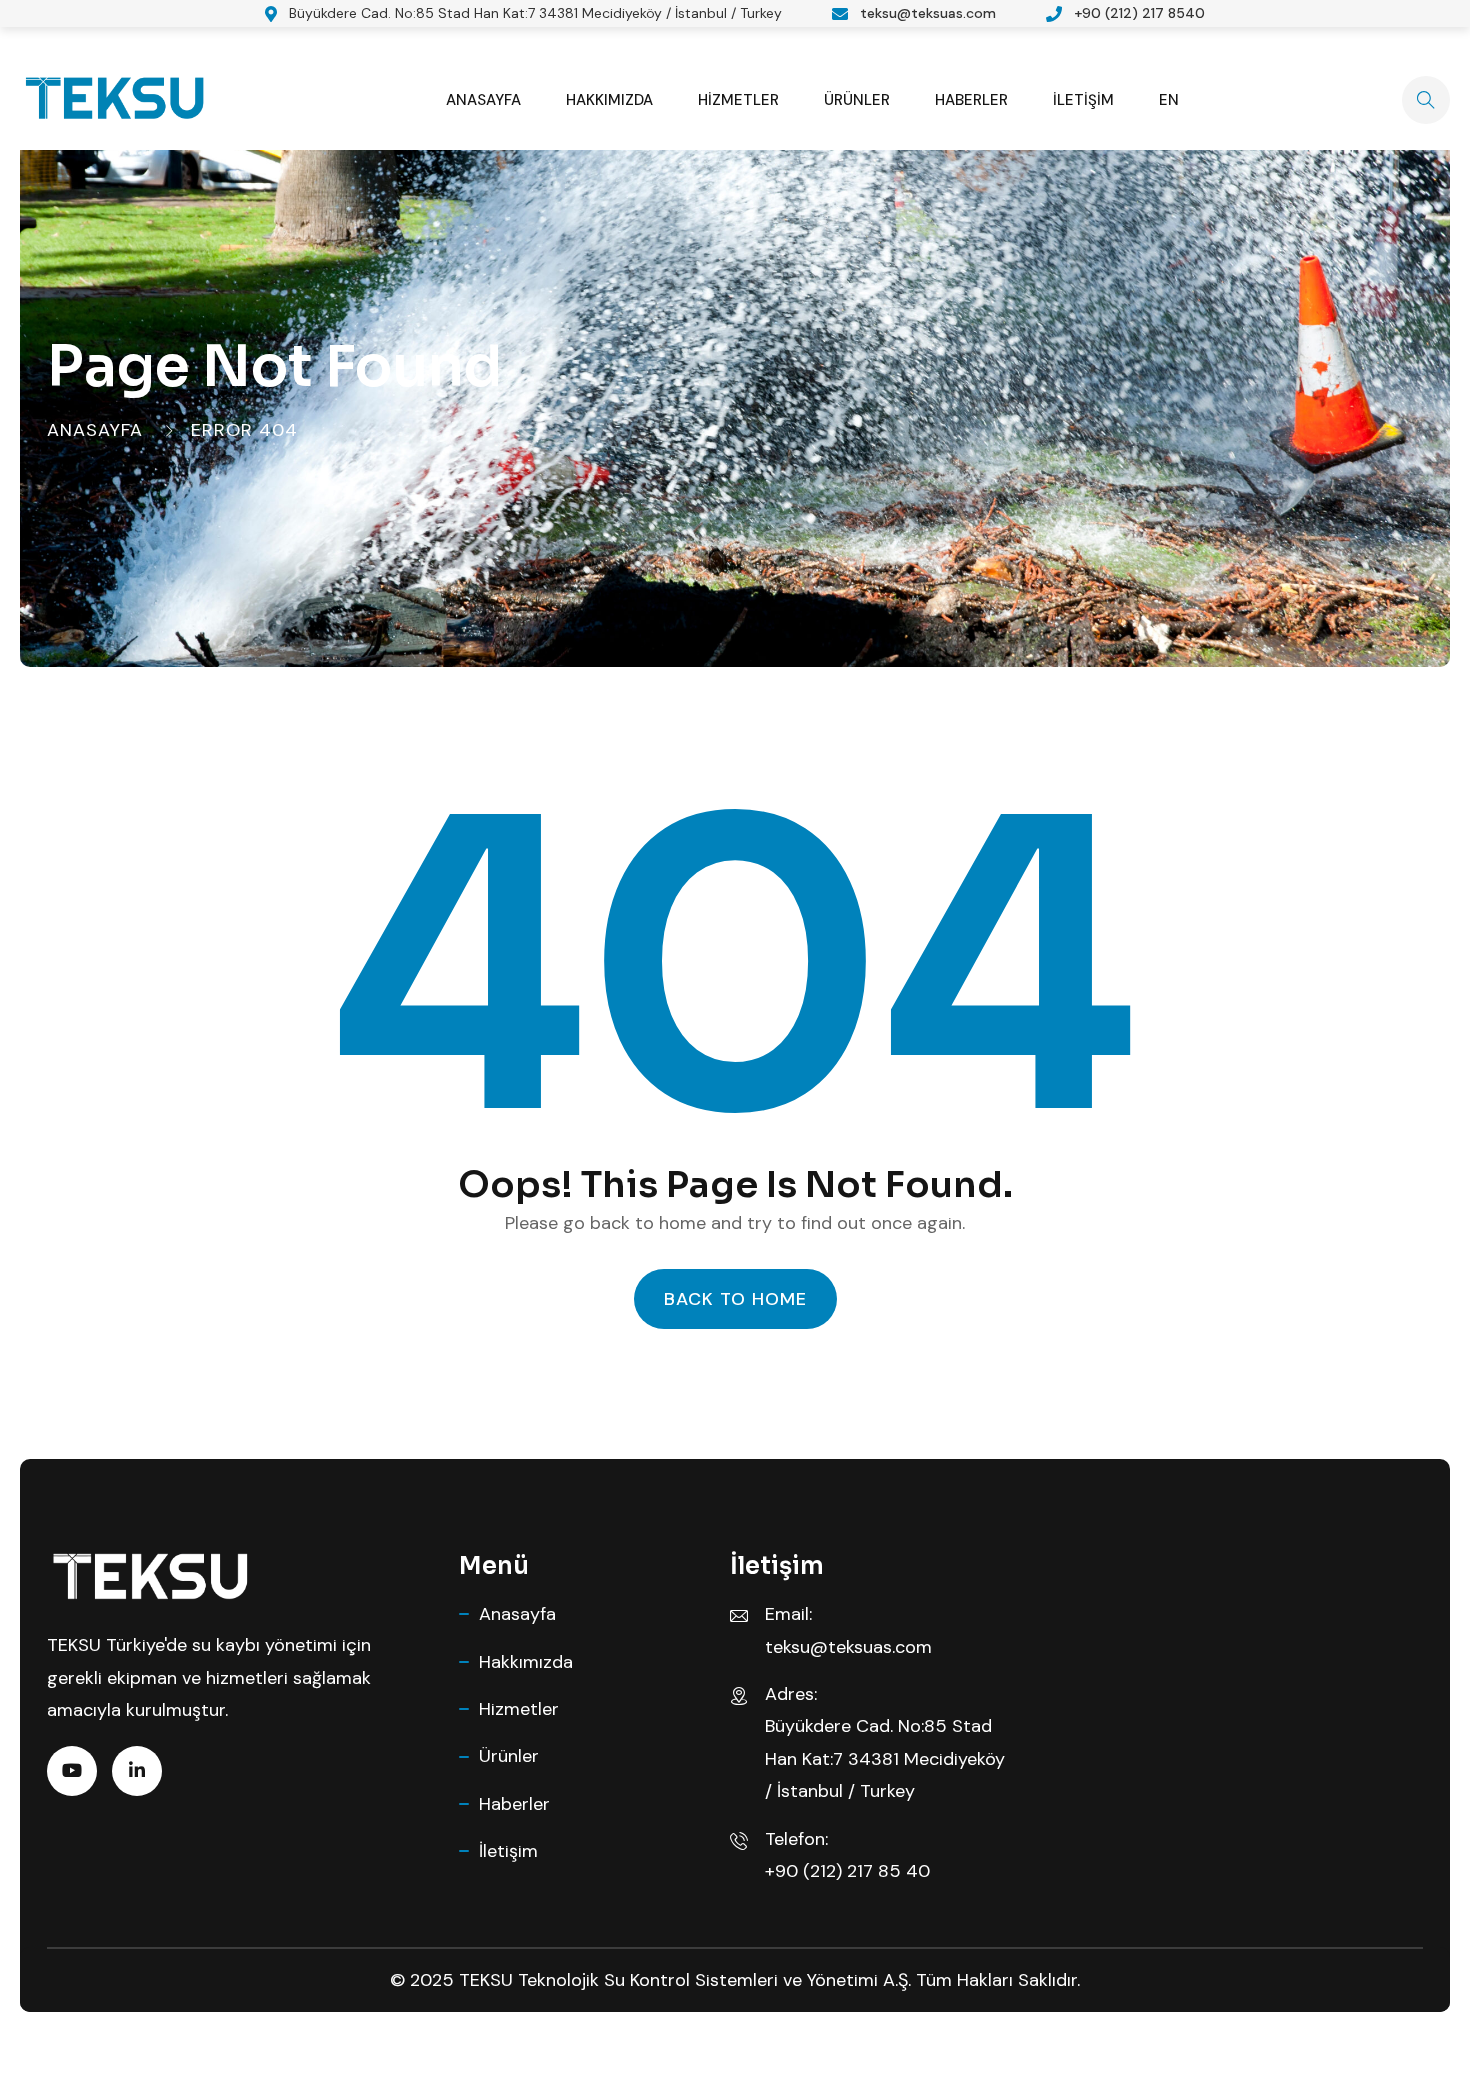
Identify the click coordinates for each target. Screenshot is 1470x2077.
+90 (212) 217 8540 (1139, 13)
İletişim (1083, 100)
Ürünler (857, 100)
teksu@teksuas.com (928, 13)
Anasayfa (483, 100)
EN (1169, 100)
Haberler (971, 100)
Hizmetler (738, 100)
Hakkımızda (609, 100)
